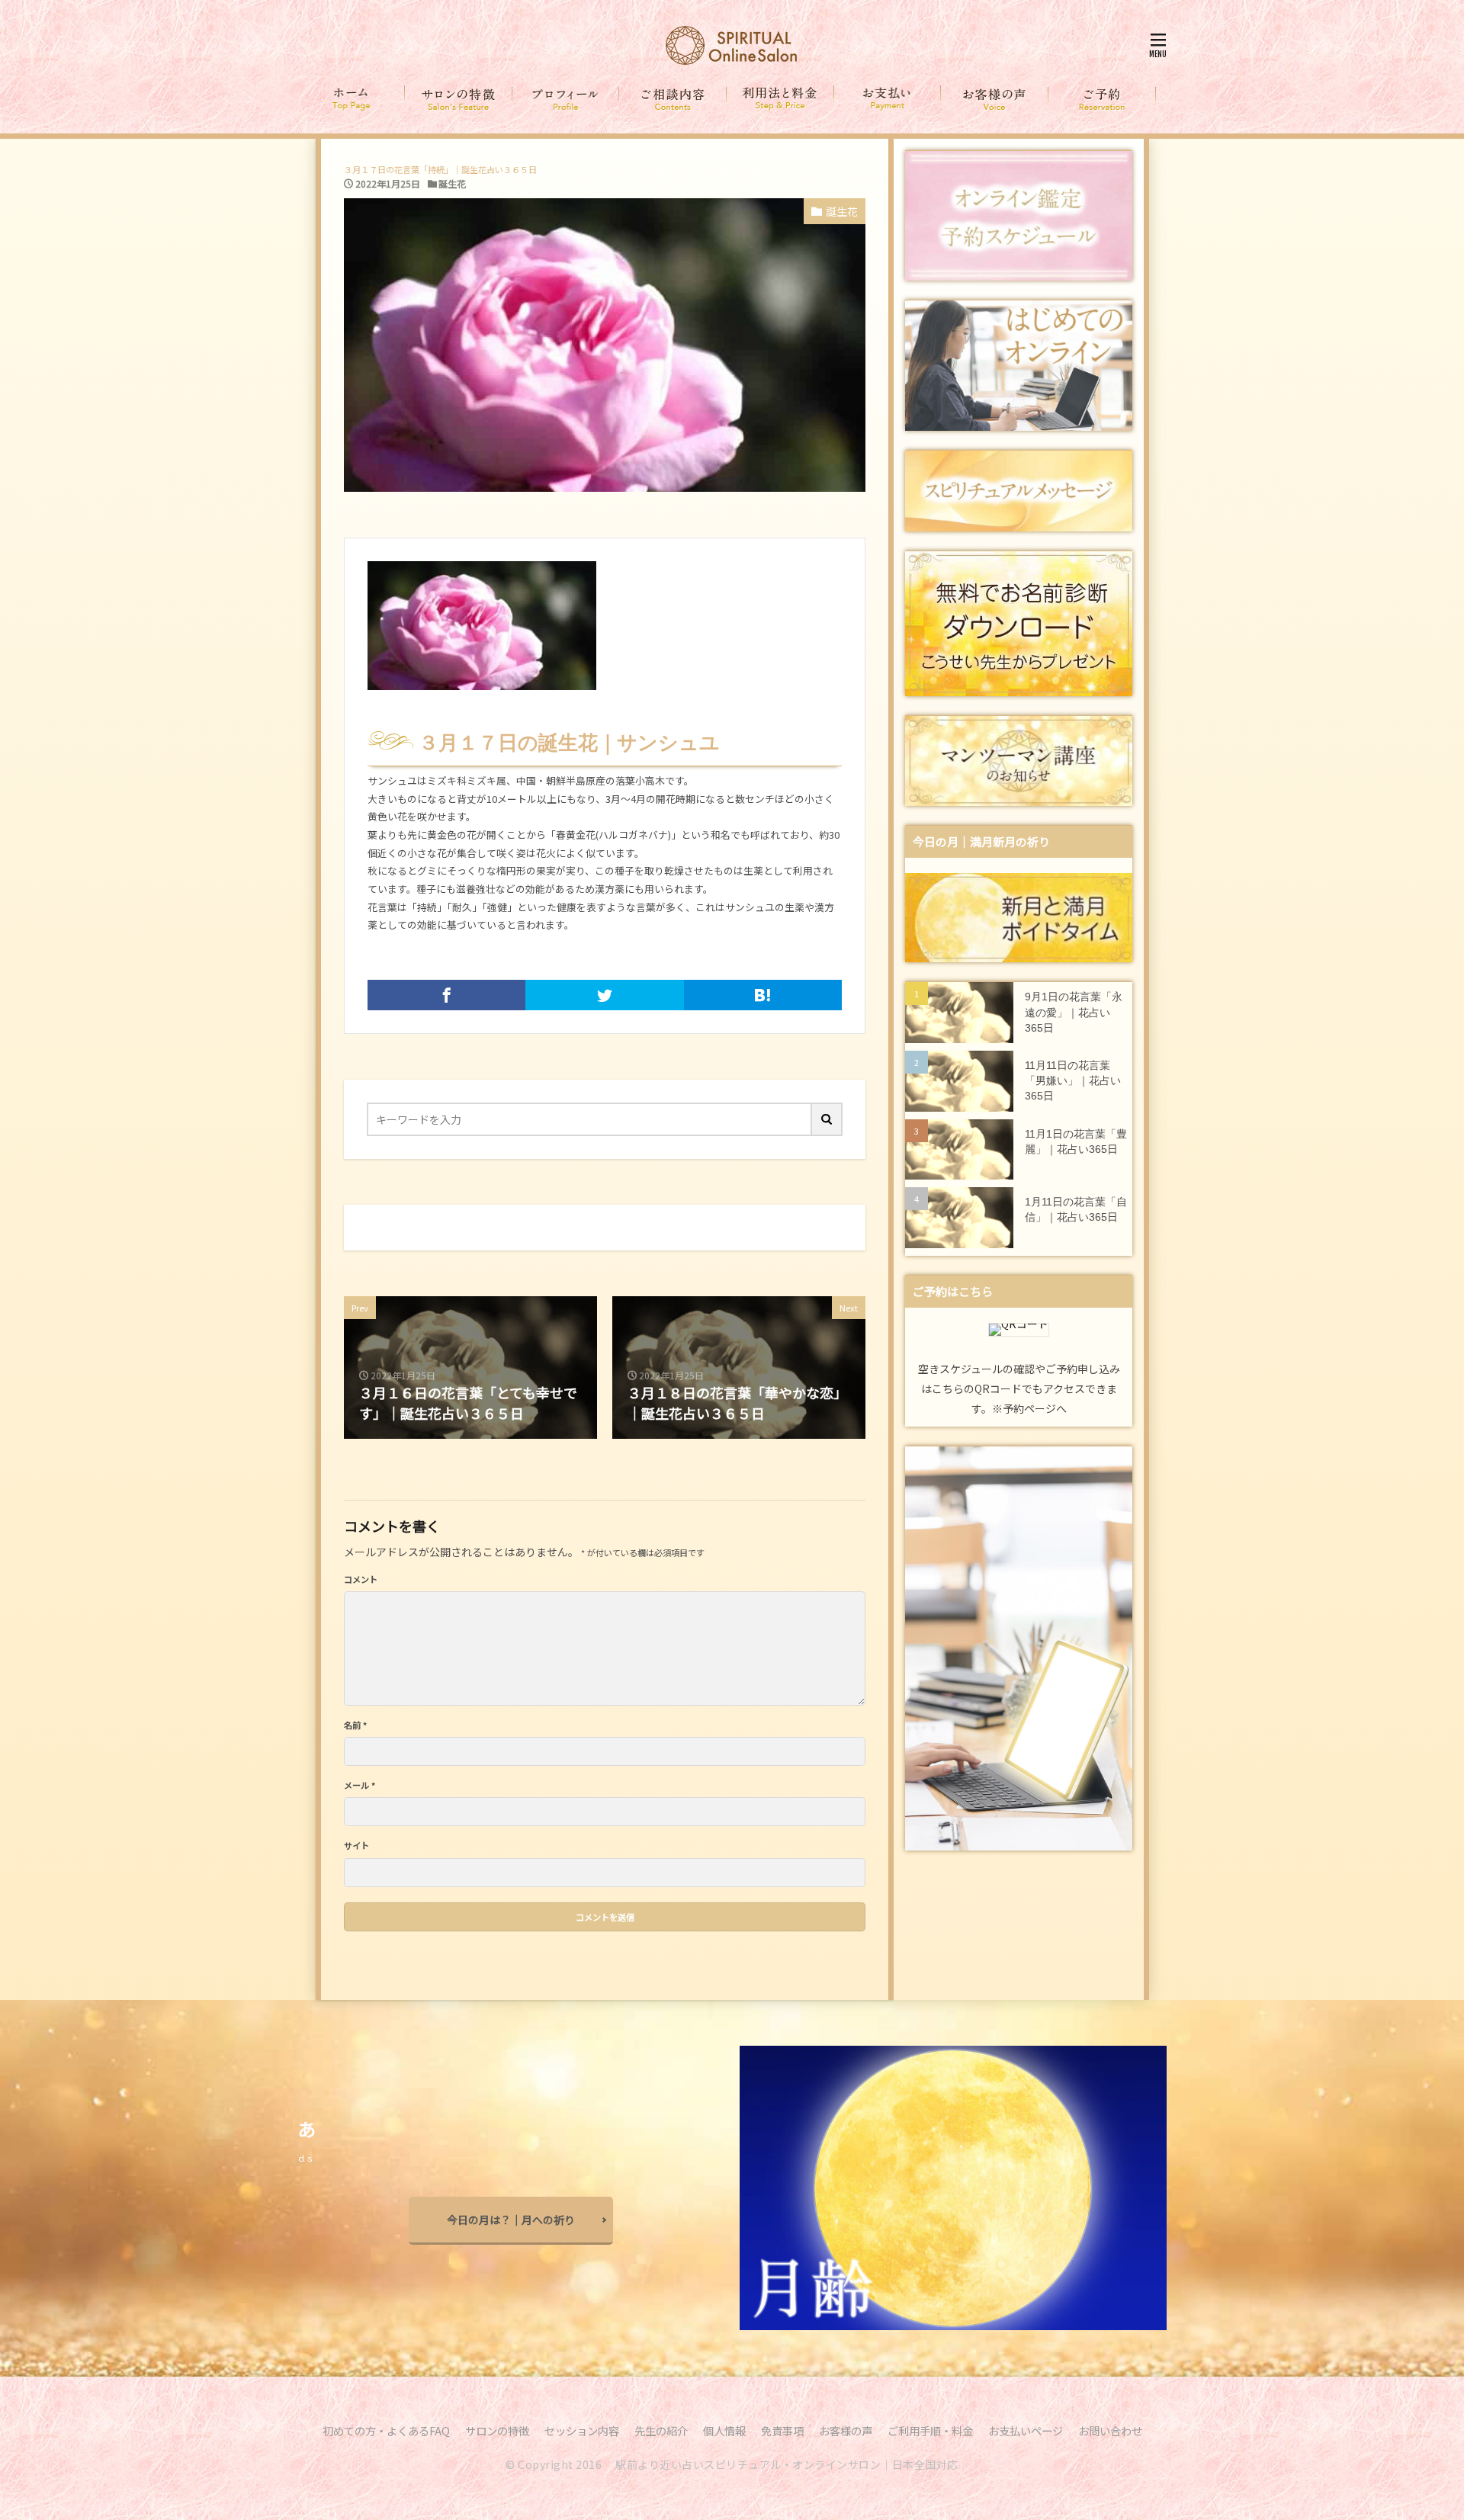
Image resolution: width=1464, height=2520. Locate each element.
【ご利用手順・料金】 (780, 99)
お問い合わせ (1110, 2430)
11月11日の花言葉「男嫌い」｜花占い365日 (1073, 1081)
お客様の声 (846, 2430)
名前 (355, 1725)
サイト (356, 1846)
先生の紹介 (661, 2430)
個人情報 (724, 2430)
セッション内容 (582, 2430)
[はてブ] (763, 995)
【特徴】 (459, 99)
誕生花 (452, 183)
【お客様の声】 (995, 99)
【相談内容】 (673, 99)
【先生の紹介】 (566, 99)
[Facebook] (446, 995)
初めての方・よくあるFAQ (386, 2430)
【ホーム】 (352, 99)
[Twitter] (604, 995)
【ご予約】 (1102, 99)
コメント (361, 1579)
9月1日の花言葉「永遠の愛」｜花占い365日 (1074, 1013)
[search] (827, 1119)
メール (360, 1785)
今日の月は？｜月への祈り (511, 2220)
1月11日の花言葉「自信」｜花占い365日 (1076, 1210)
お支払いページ (1026, 2430)
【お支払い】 (888, 99)
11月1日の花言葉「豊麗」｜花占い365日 (1076, 1142)
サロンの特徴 (497, 2430)
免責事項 (782, 2430)
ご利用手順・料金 (930, 2430)
